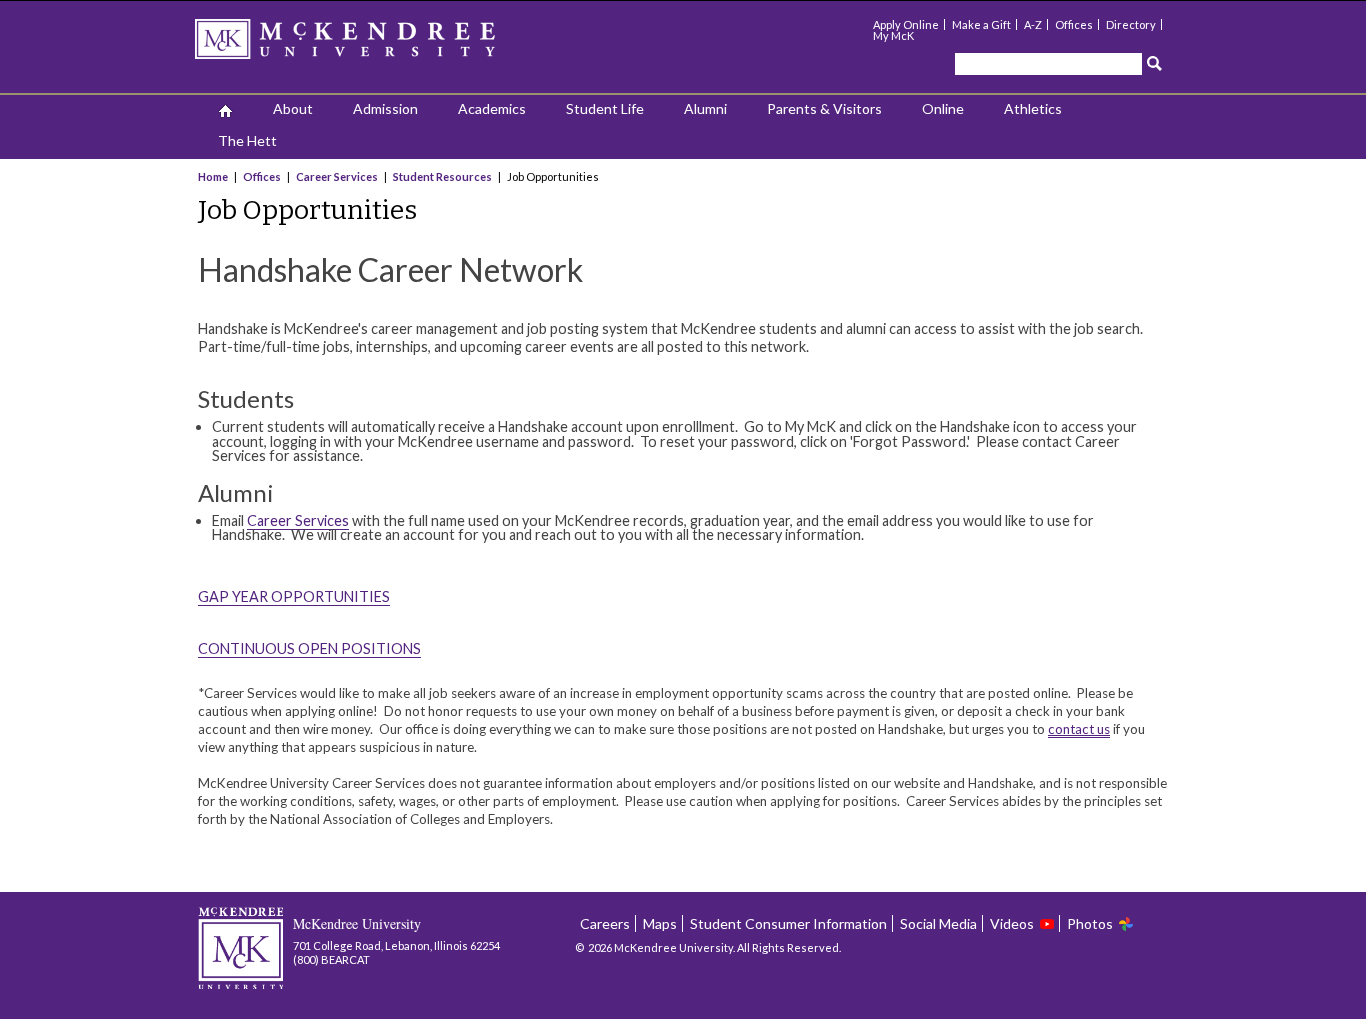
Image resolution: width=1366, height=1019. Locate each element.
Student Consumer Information (788, 923)
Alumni (705, 108)
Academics (492, 108)
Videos (1012, 923)
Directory (1131, 24)
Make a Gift (981, 24)
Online (943, 108)
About (293, 108)
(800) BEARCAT (331, 959)
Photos (1090, 923)
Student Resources (442, 176)
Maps (660, 923)
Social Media (938, 923)
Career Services (337, 176)
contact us (1079, 729)
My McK (893, 35)
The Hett (247, 140)
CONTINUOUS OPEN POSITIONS (309, 648)
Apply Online (906, 24)
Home (214, 176)
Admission (385, 108)
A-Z (1033, 24)
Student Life (605, 108)
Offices (1074, 24)
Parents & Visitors (824, 108)
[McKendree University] (371, 45)
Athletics (1033, 108)
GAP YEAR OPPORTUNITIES (294, 596)
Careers (605, 923)
